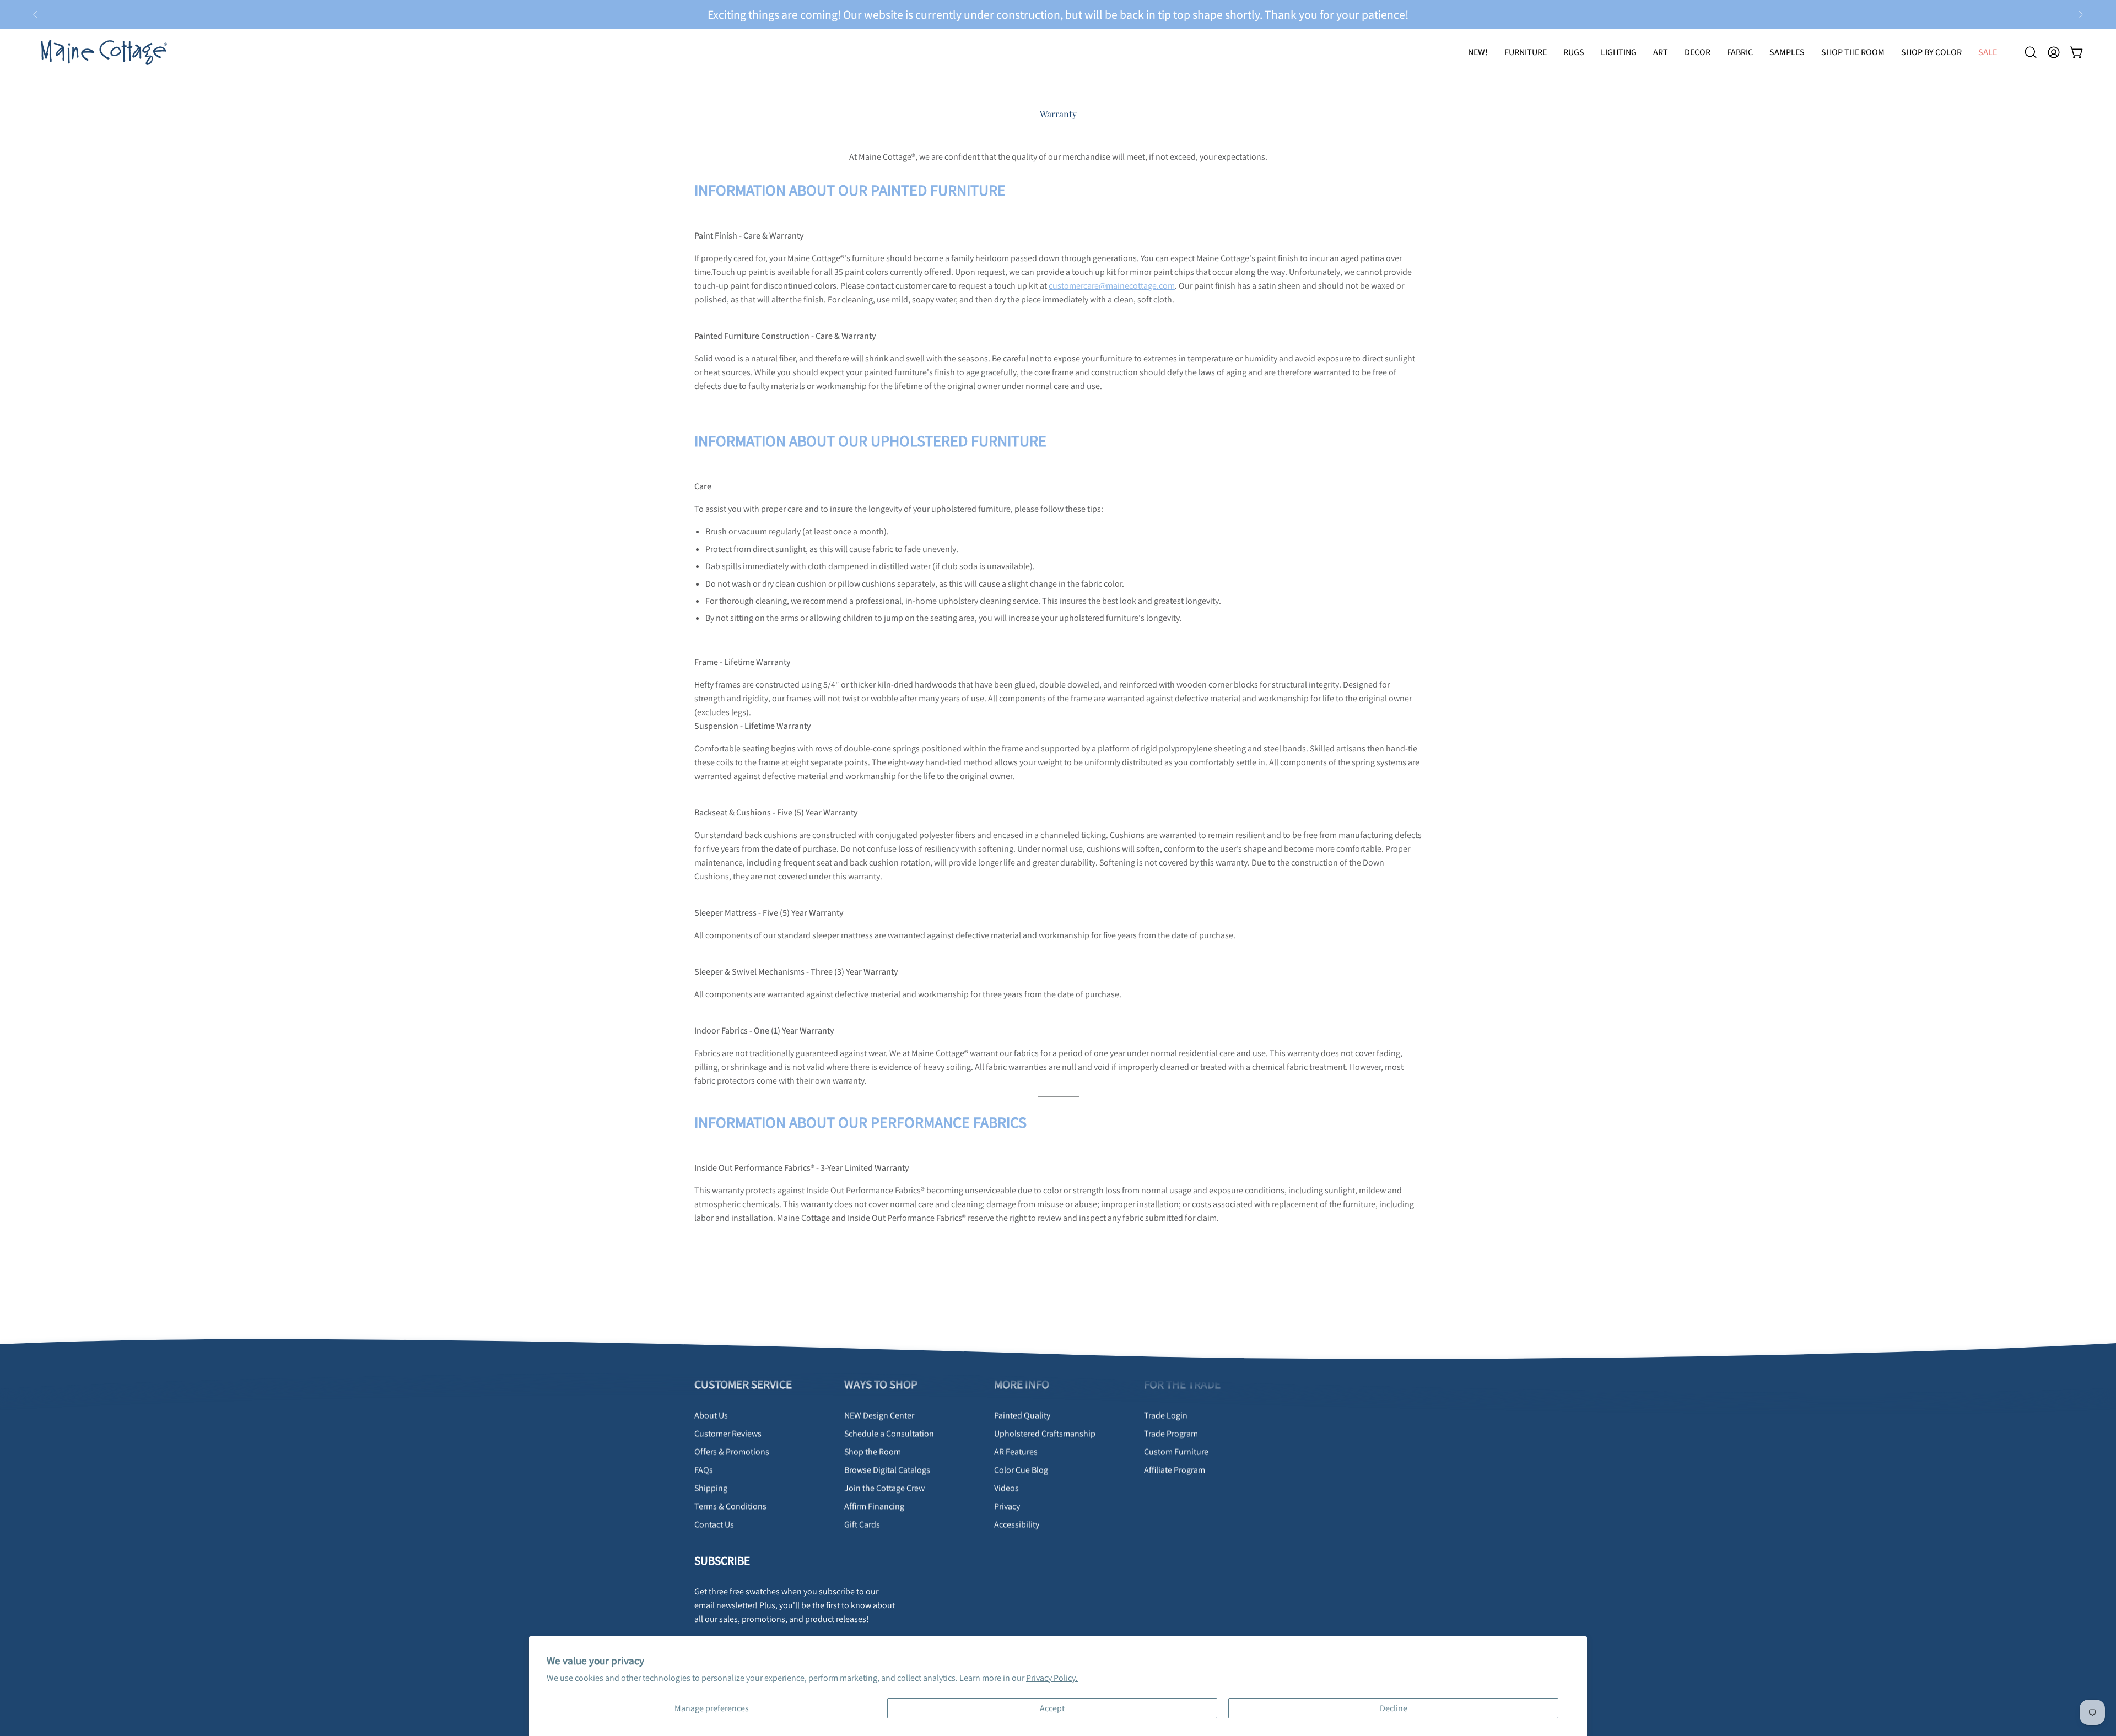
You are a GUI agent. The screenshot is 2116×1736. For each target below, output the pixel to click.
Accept (1052, 1708)
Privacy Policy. (1052, 1678)
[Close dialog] (1263, 743)
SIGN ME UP (1164, 962)
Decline (1394, 1708)
